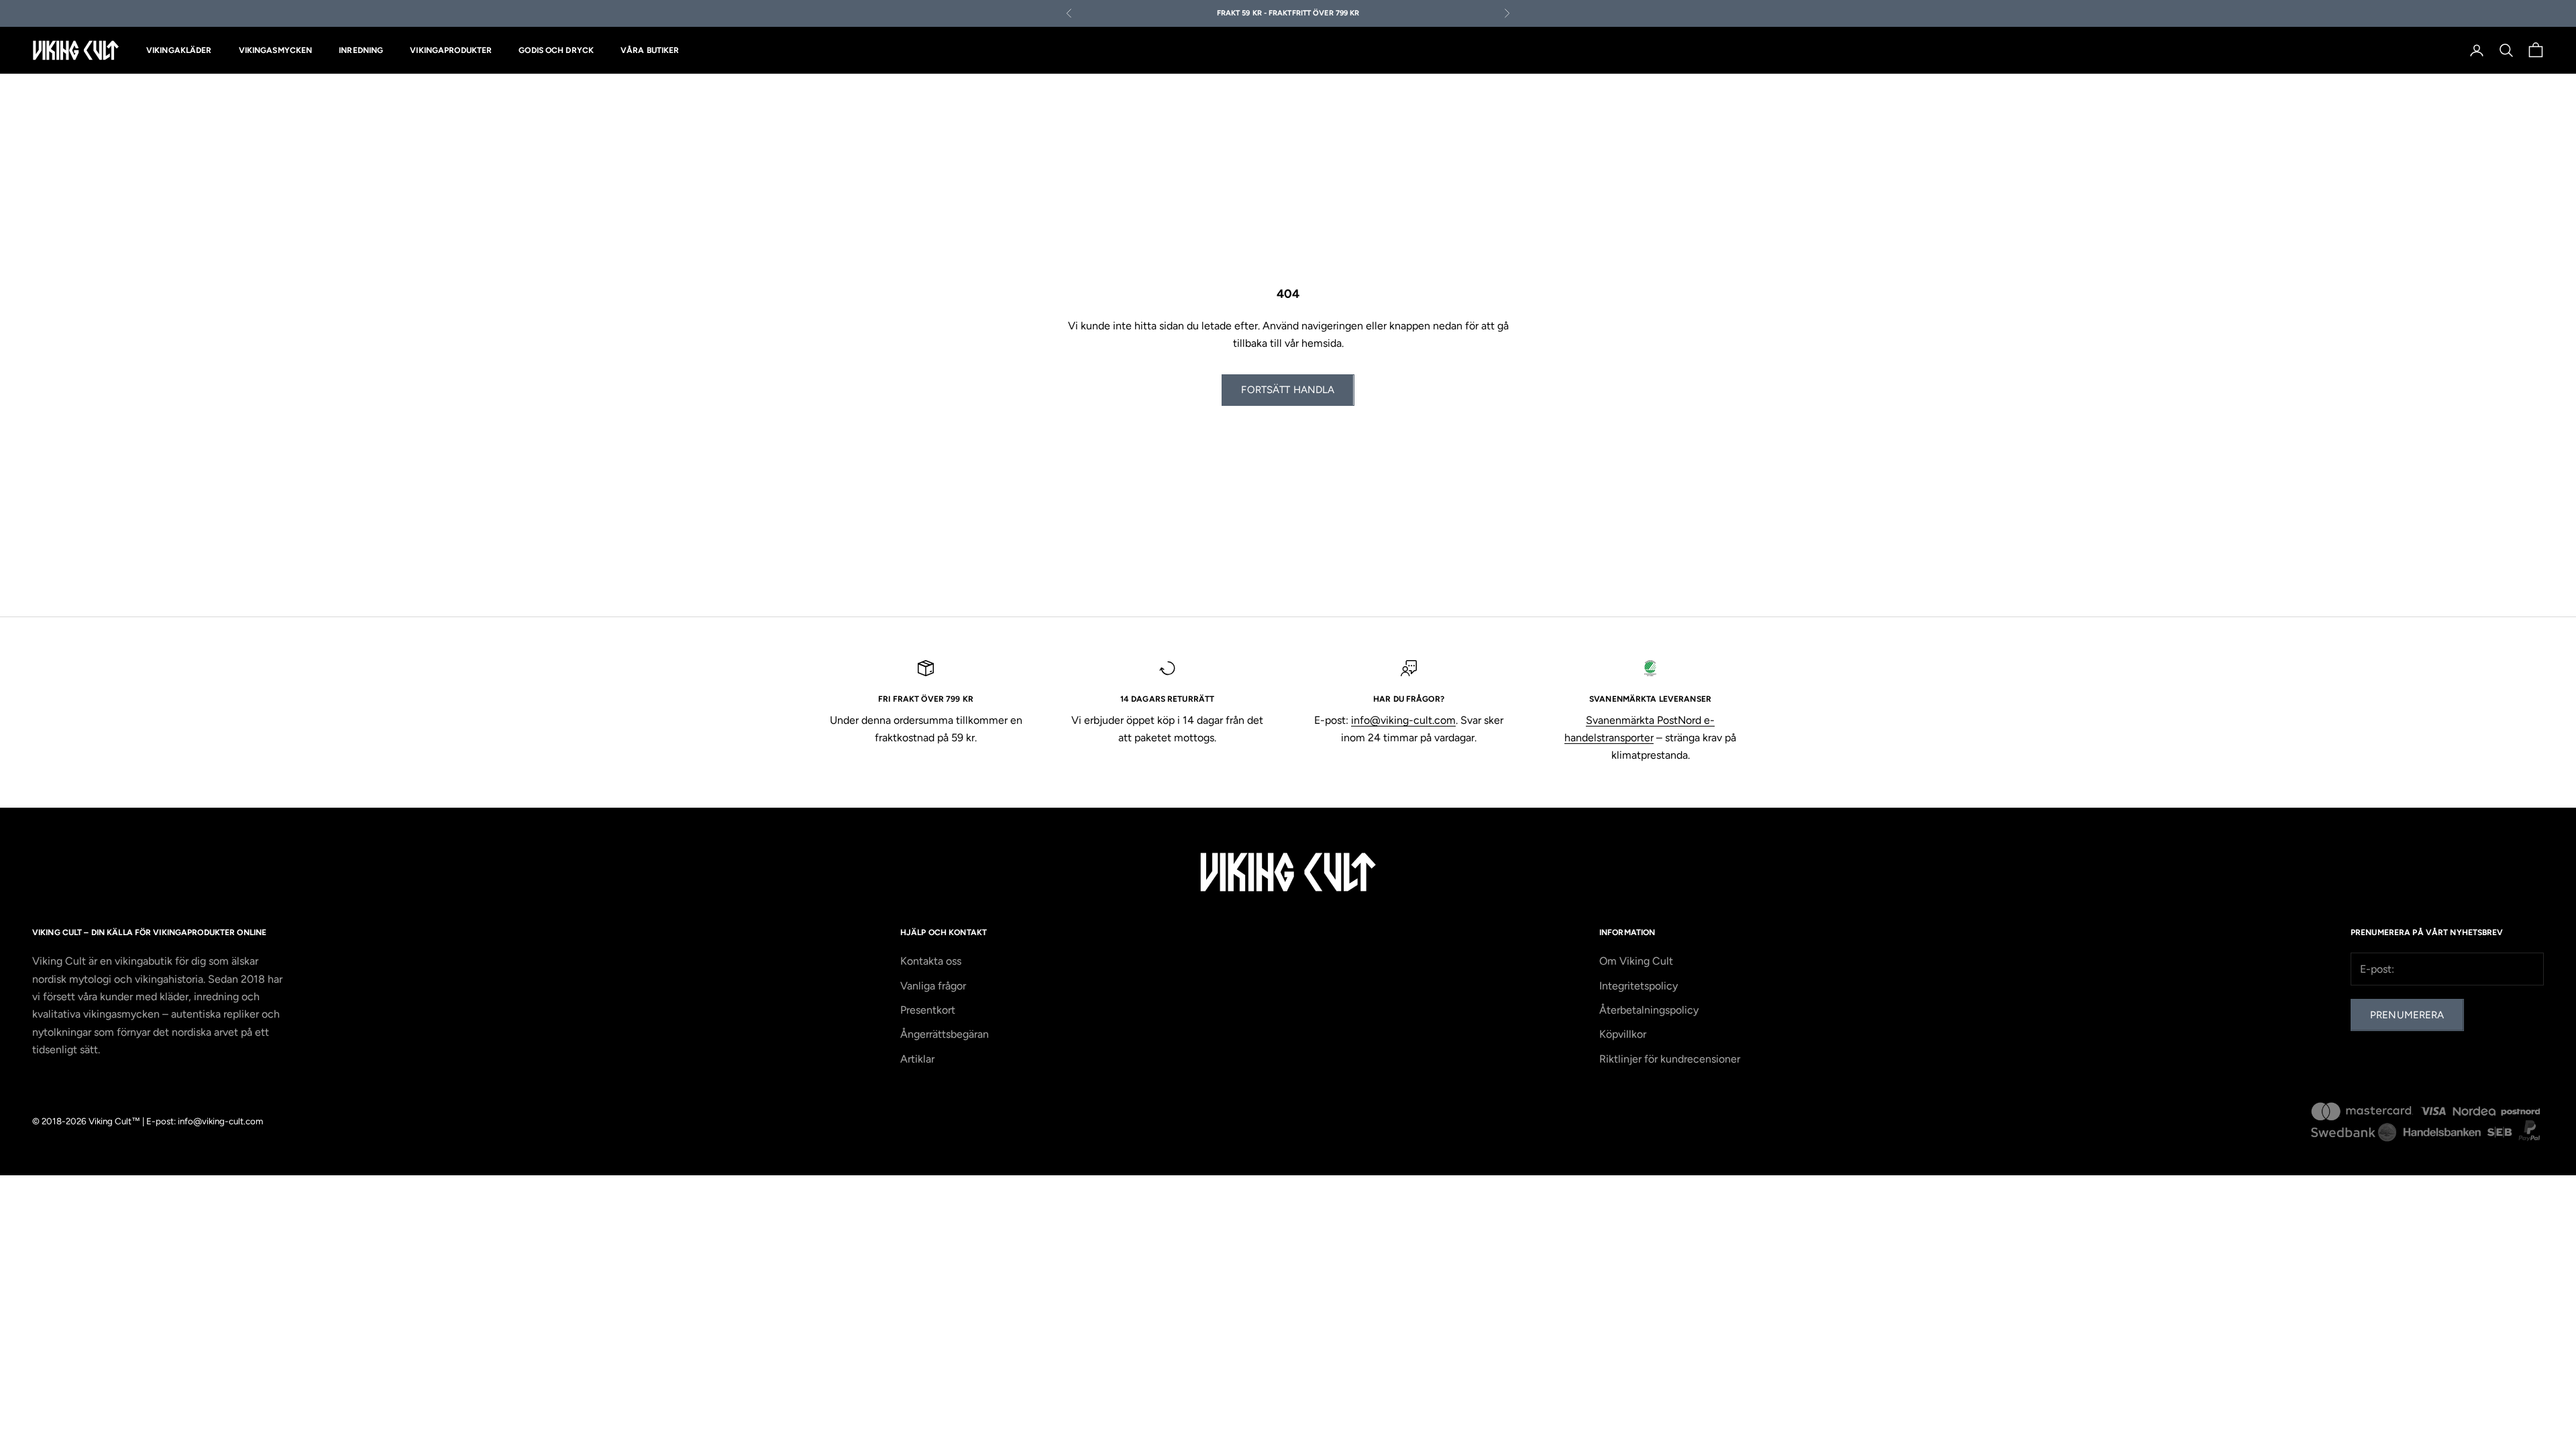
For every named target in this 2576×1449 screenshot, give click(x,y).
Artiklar (917, 1059)
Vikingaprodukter (451, 50)
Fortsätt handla (1288, 390)
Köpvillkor (1623, 1034)
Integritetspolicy (1639, 986)
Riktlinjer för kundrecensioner (1670, 1059)
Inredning (361, 50)
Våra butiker (650, 50)
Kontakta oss (931, 961)
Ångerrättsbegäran (945, 1034)
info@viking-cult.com (1403, 720)
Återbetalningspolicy (1649, 1010)
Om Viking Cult (1636, 961)
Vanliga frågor (933, 986)
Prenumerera (2407, 1015)
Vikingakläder (179, 50)
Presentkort (928, 1010)
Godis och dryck (556, 50)
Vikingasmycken (276, 50)
